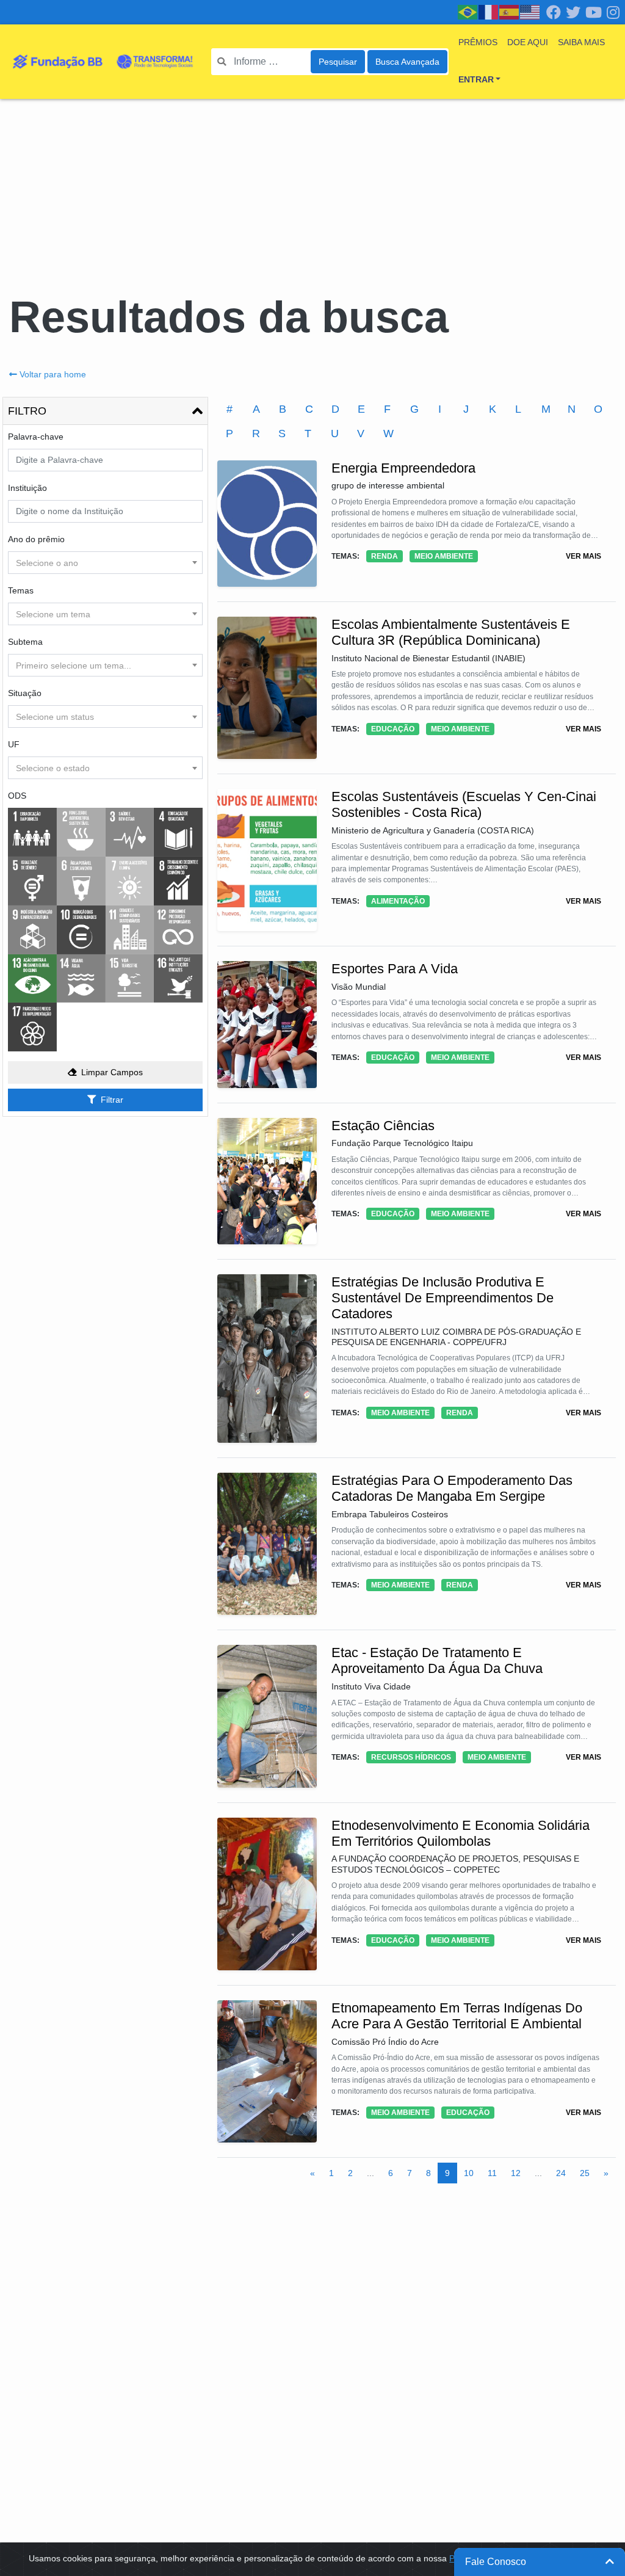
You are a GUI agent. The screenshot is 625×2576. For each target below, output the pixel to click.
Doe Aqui (528, 42)
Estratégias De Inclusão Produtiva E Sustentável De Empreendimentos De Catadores (443, 1298)
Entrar (476, 79)
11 (492, 2173)
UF (14, 744)
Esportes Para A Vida (395, 969)
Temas (21, 590)
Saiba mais (581, 42)
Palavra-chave (36, 437)
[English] (530, 12)
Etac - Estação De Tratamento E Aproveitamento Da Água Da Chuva (437, 1660)
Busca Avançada (407, 62)
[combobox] (105, 563)
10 (469, 2173)
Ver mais (583, 556)
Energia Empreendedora (403, 468)
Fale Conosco (496, 2562)
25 (585, 2173)
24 (561, 2173)
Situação (25, 693)
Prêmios (478, 42)
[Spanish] (510, 12)
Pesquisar (338, 62)
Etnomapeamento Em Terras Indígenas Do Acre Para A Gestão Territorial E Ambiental (457, 2016)
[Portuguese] (468, 12)
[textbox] (105, 563)
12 (516, 2173)
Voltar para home (53, 374)
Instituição (27, 488)
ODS (17, 796)
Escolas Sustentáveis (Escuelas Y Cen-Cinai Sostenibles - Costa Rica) (464, 804)
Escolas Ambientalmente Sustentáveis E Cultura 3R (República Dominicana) (451, 632)
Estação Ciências (383, 1126)
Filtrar (112, 1100)
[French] (489, 12)
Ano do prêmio (36, 539)
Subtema (25, 642)
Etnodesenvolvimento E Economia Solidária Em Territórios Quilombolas (461, 1833)
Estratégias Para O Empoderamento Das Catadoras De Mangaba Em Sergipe (452, 1488)
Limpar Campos (112, 1072)
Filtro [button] (27, 411)
